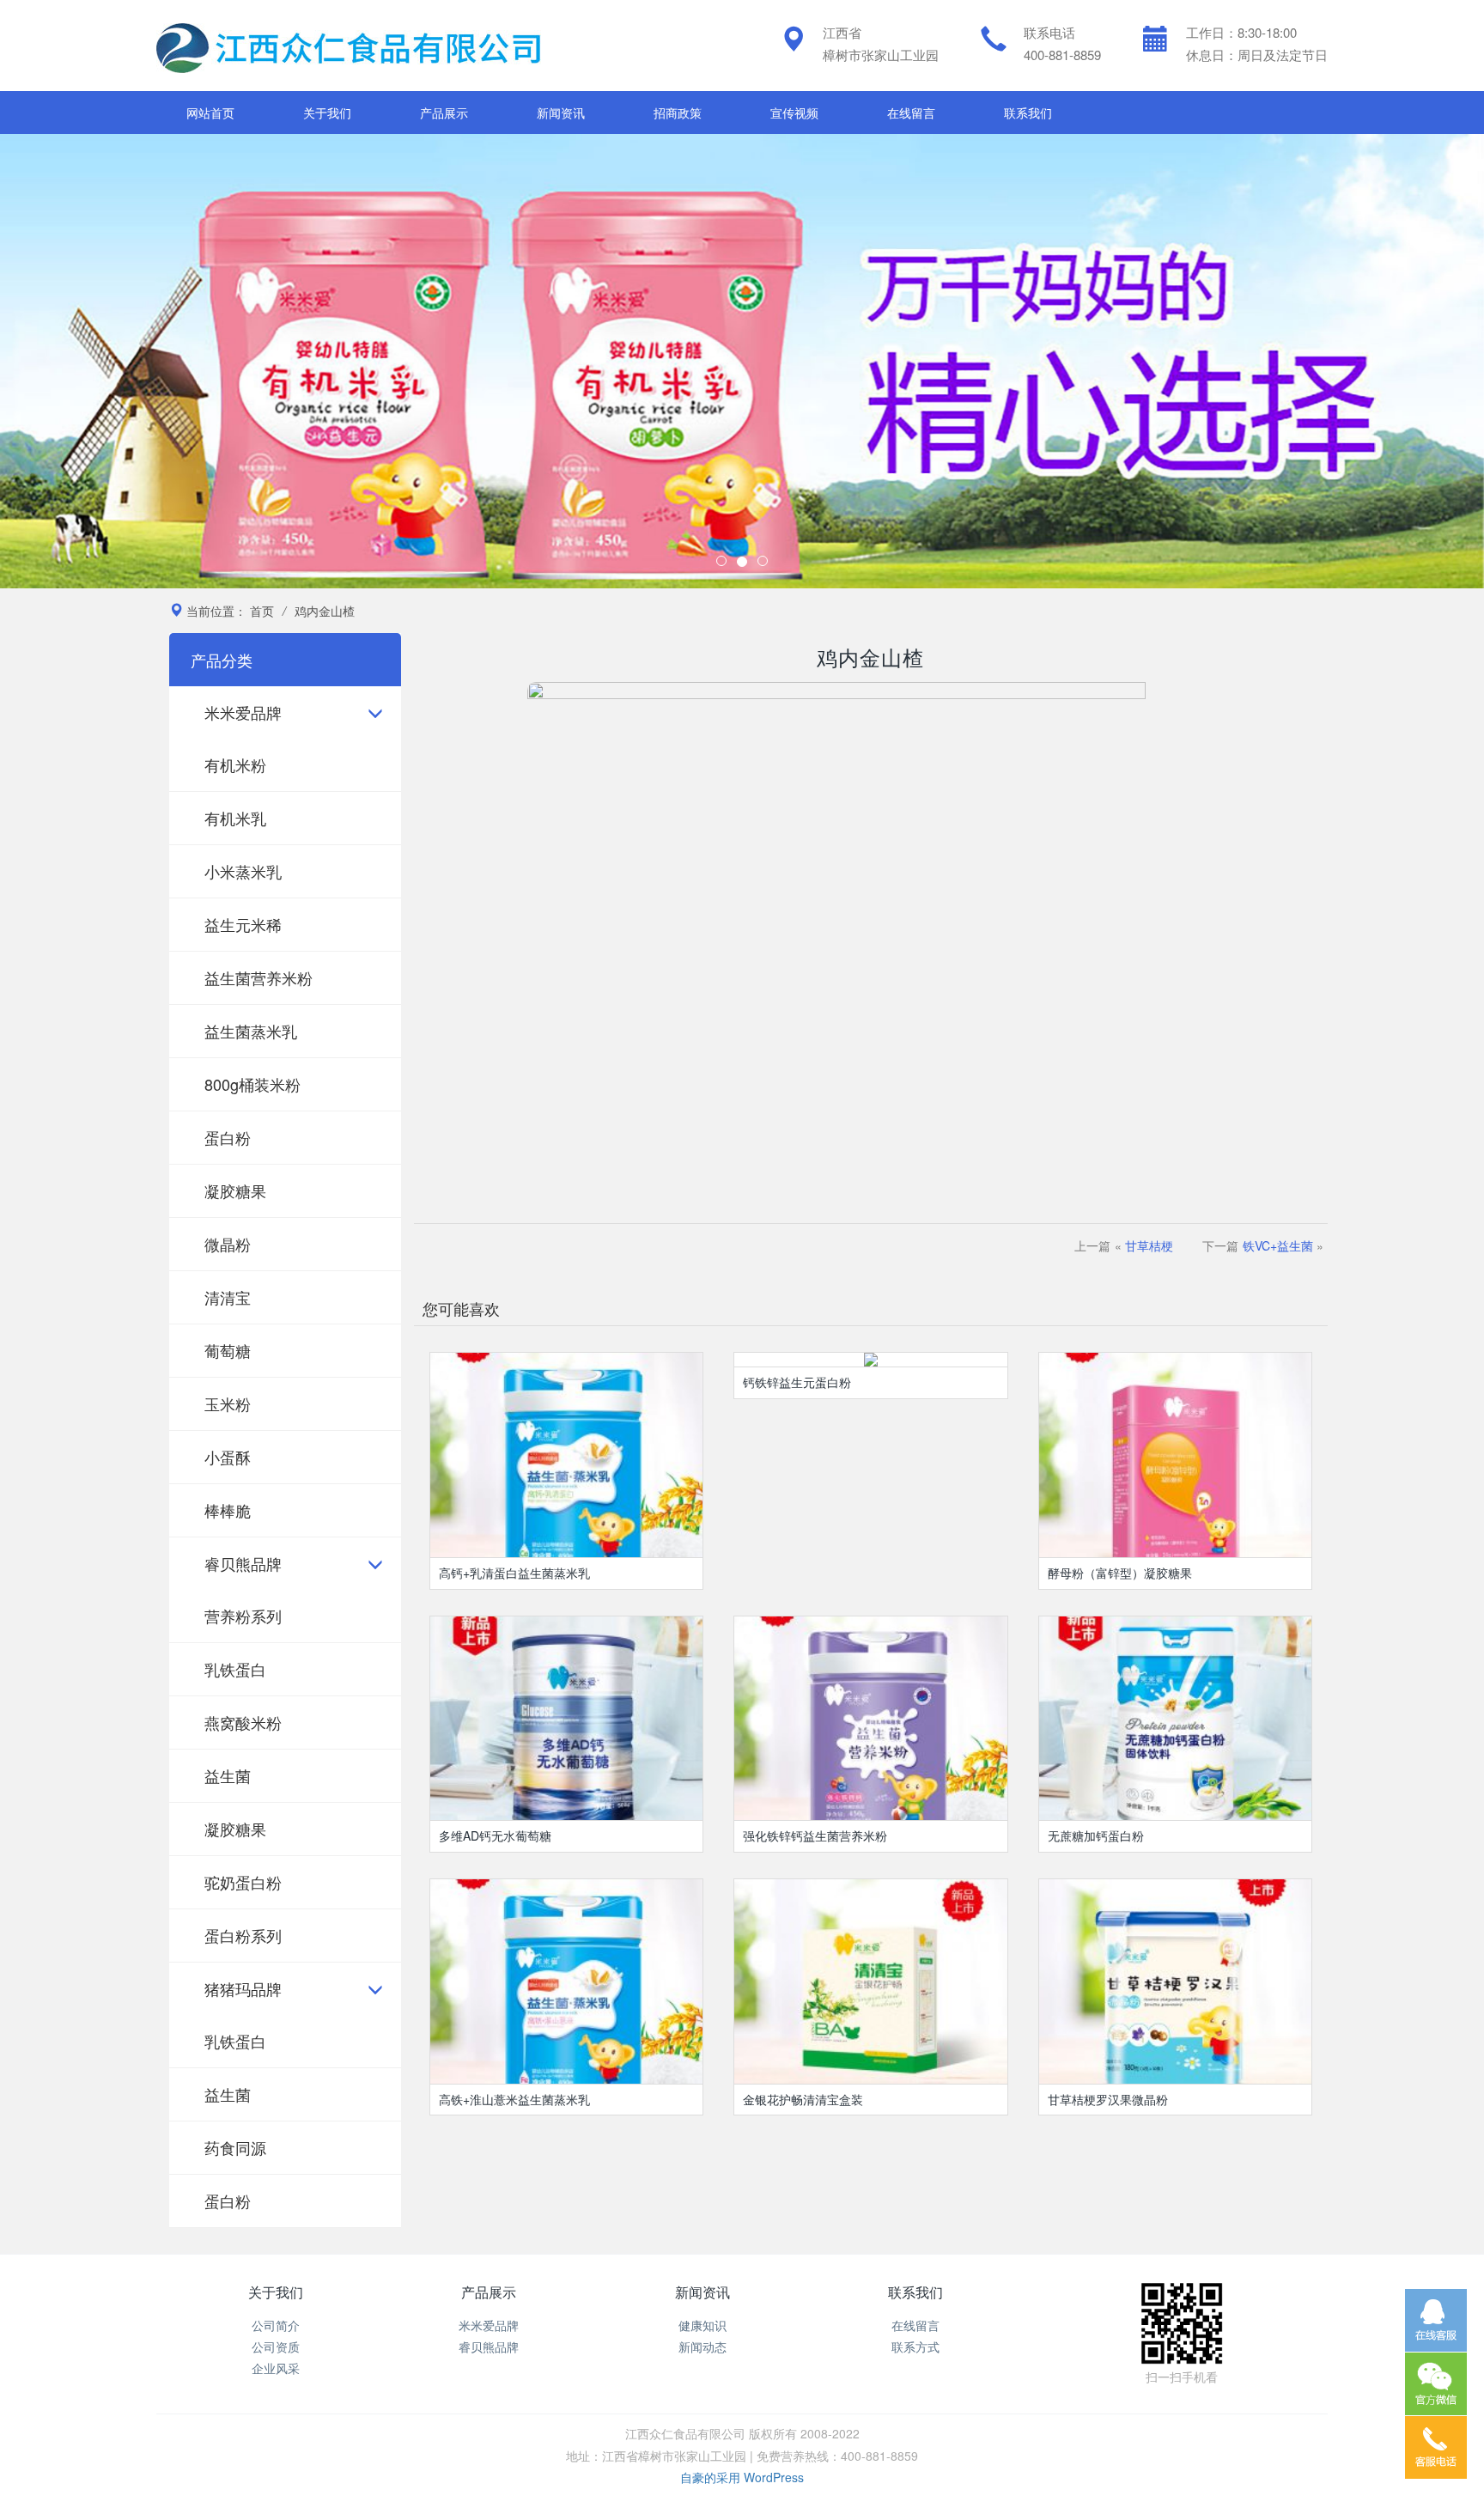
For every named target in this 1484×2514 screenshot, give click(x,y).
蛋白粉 (228, 1137)
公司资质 (276, 2347)
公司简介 (276, 2325)
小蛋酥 (228, 1457)
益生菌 (228, 1775)
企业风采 (276, 2368)
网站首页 (210, 113)
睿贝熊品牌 (243, 1563)
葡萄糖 (228, 1350)
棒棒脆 (228, 1510)
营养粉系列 (243, 1616)
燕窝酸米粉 (243, 1722)
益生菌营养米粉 (258, 977)
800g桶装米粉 (252, 1084)
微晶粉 (228, 1244)
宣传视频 (794, 113)
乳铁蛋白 (235, 1669)
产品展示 (444, 113)
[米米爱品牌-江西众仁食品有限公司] (350, 46)
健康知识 (702, 2325)
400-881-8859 (1062, 55)
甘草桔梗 (1149, 1245)
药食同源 (235, 2147)
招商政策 (678, 113)
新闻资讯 (561, 113)
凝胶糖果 (235, 1190)
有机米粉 (235, 764)
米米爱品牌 (243, 712)
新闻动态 (702, 2347)
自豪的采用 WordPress (742, 2477)
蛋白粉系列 (243, 1935)
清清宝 (228, 1297)
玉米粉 (228, 1403)
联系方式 (915, 2347)
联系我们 (1028, 113)
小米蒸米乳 (243, 871)
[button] (111, 361)
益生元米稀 (243, 924)
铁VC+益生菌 (1278, 1245)
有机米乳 (235, 818)
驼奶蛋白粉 (243, 1882)
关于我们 (327, 113)
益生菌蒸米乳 (251, 1031)
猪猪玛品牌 (243, 1988)
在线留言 (911, 113)
